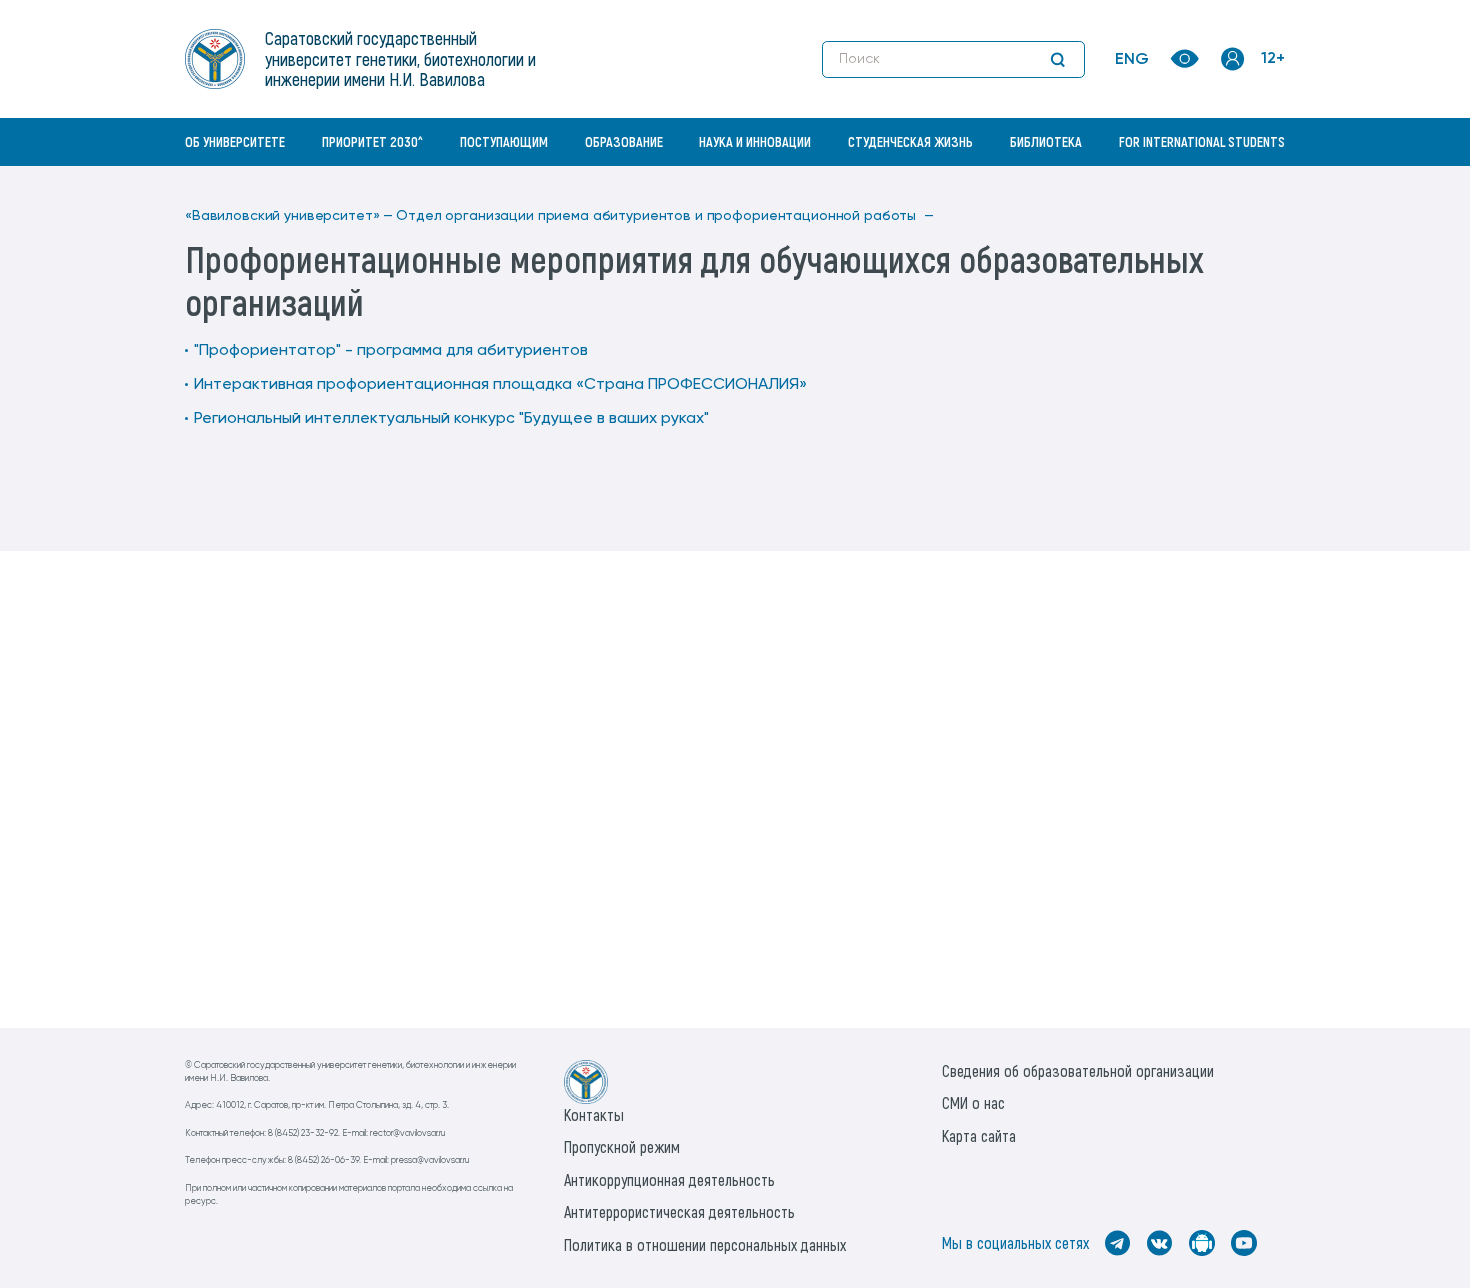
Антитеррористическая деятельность (679, 1211)
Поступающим (504, 141)
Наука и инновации (755, 141)
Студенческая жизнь (910, 141)
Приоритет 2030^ (372, 141)
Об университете (235, 141)
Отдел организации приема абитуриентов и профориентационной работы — (664, 216)
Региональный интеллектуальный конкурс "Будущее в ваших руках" (451, 419)
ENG (1132, 60)
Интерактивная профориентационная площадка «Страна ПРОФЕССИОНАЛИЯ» (500, 385)
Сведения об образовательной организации (1078, 1070)
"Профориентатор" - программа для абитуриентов (391, 351)
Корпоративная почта (1235, 185)
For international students (1202, 141)
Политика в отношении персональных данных (705, 1244)
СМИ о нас (973, 1102)
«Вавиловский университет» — (289, 216)
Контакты (594, 1114)
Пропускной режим (622, 1146)
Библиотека (1046, 141)
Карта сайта (979, 1135)
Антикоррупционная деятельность (669, 1179)
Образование (624, 141)
